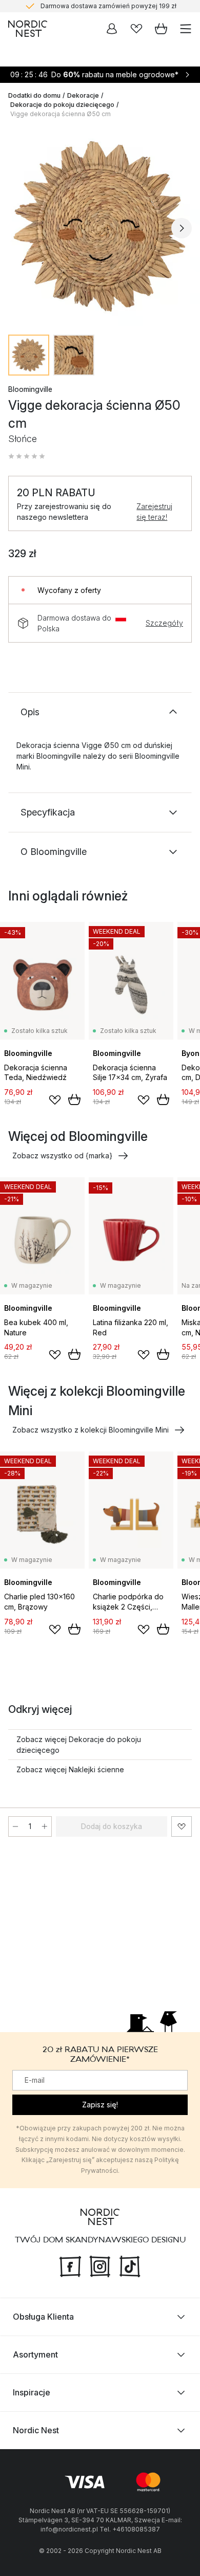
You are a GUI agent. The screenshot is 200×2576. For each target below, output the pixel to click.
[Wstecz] (18, 228)
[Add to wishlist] (55, 1100)
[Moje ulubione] (136, 29)
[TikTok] (130, 2265)
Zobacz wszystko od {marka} (62, 1155)
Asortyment (35, 2354)
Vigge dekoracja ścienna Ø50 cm (61, 114)
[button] (27, 456)
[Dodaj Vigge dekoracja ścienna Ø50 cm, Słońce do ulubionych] (182, 1826)
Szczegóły (164, 623)
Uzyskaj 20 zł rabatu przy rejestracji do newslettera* (108, 12)
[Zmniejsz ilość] (15, 1826)
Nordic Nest (36, 2430)
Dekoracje (83, 95)
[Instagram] (100, 2265)
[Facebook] (70, 2265)
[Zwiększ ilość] (45, 1826)
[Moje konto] (112, 29)
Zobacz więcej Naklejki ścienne (70, 1769)
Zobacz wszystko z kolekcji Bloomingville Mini (91, 1430)
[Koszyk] (161, 29)
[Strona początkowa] (28, 29)
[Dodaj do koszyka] (74, 1099)
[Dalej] (182, 228)
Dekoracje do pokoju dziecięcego (62, 105)
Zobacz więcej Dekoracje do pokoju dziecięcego (79, 1745)
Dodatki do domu (34, 95)
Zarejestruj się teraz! (154, 512)
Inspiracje (32, 2392)
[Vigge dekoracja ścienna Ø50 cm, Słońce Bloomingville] (100, 227)
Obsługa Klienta (43, 2317)
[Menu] (186, 29)
